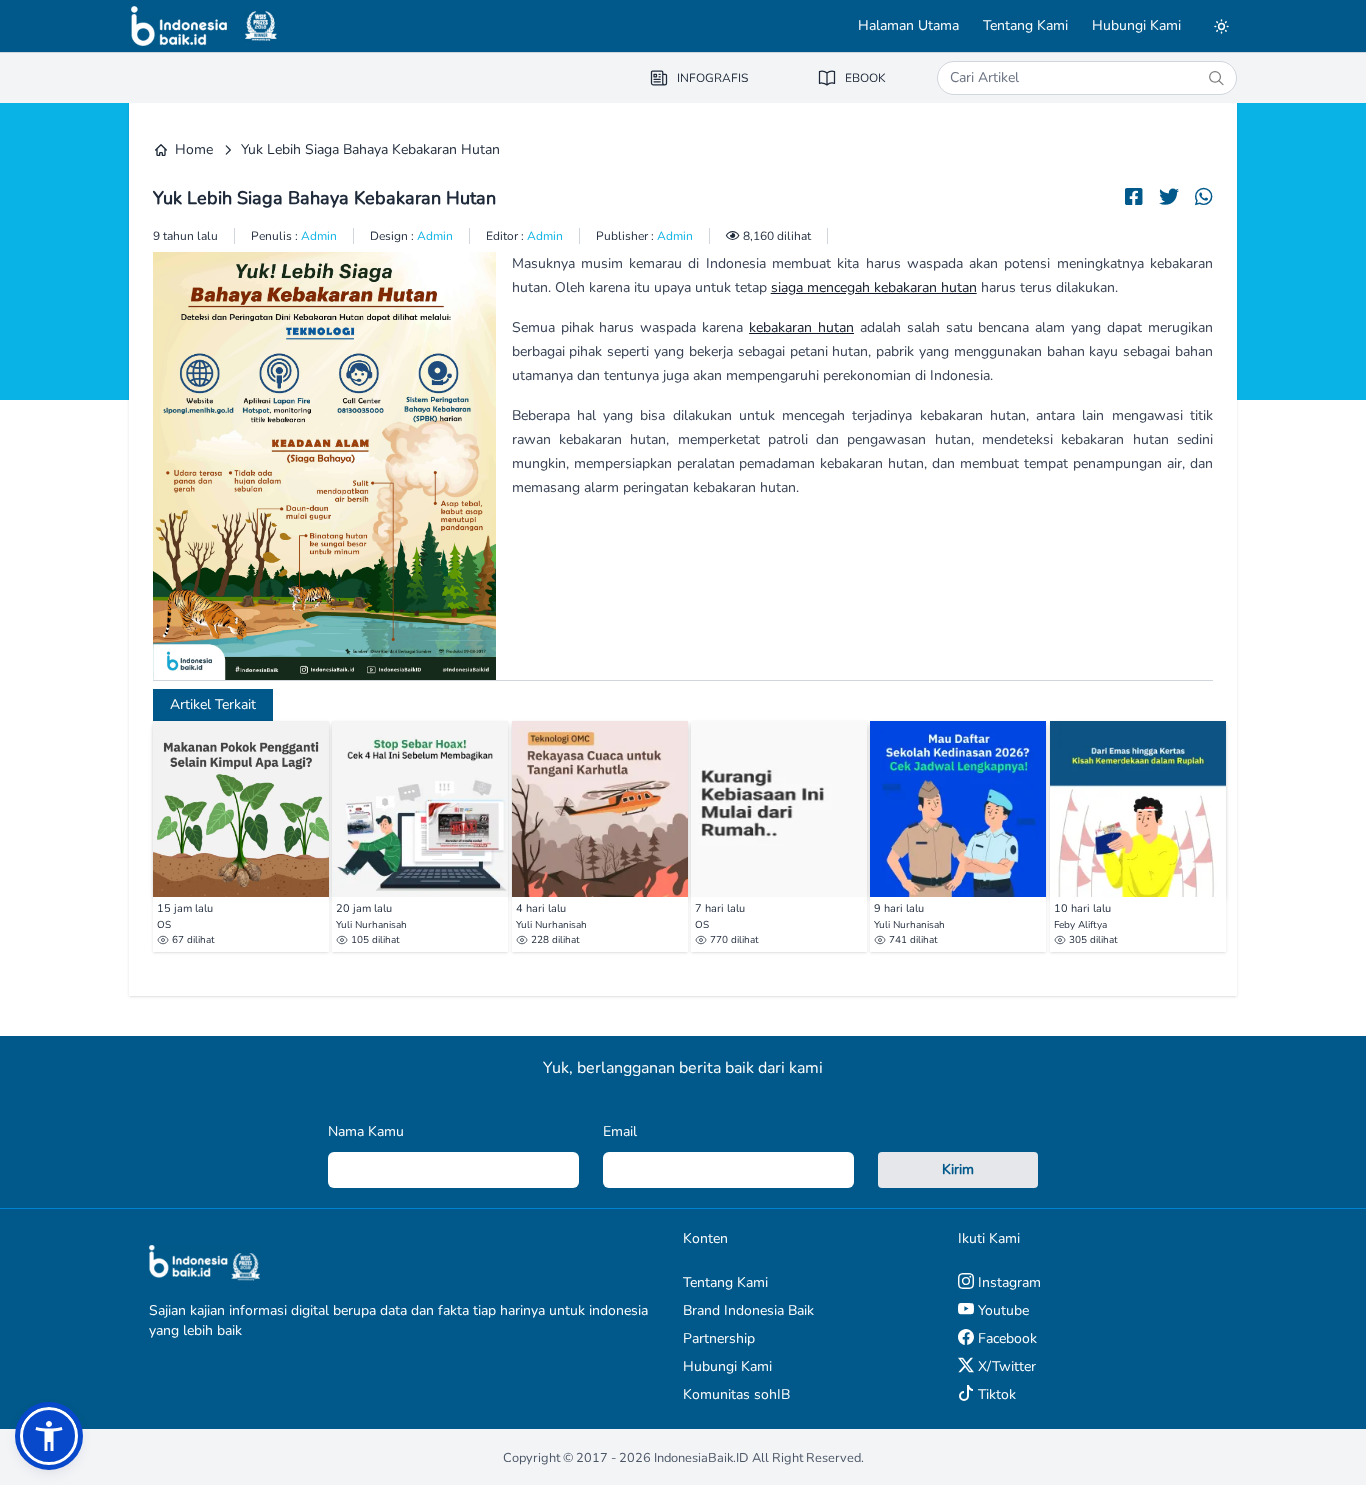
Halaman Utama (908, 25)
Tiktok (995, 1394)
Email (620, 1131)
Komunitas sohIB (736, 1394)
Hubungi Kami (1136, 25)
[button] (49, 1436)
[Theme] (1221, 26)
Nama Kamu (366, 1131)
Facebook (1005, 1338)
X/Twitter (1005, 1366)
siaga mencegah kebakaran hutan (874, 287)
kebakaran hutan (801, 327)
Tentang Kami (1025, 25)
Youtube (1001, 1310)
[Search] (1216, 78)
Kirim (958, 1169)
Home (194, 149)
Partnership (719, 1338)
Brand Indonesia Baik (748, 1310)
